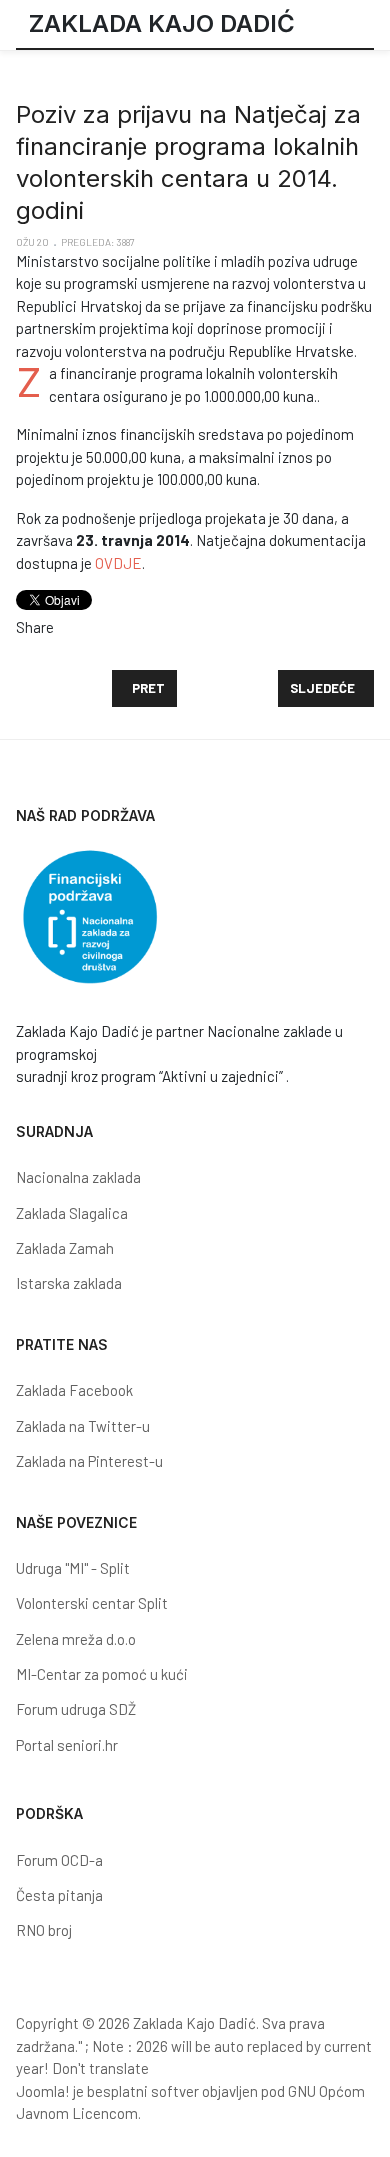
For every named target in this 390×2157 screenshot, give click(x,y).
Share (35, 627)
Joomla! (43, 2091)
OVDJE (118, 563)
